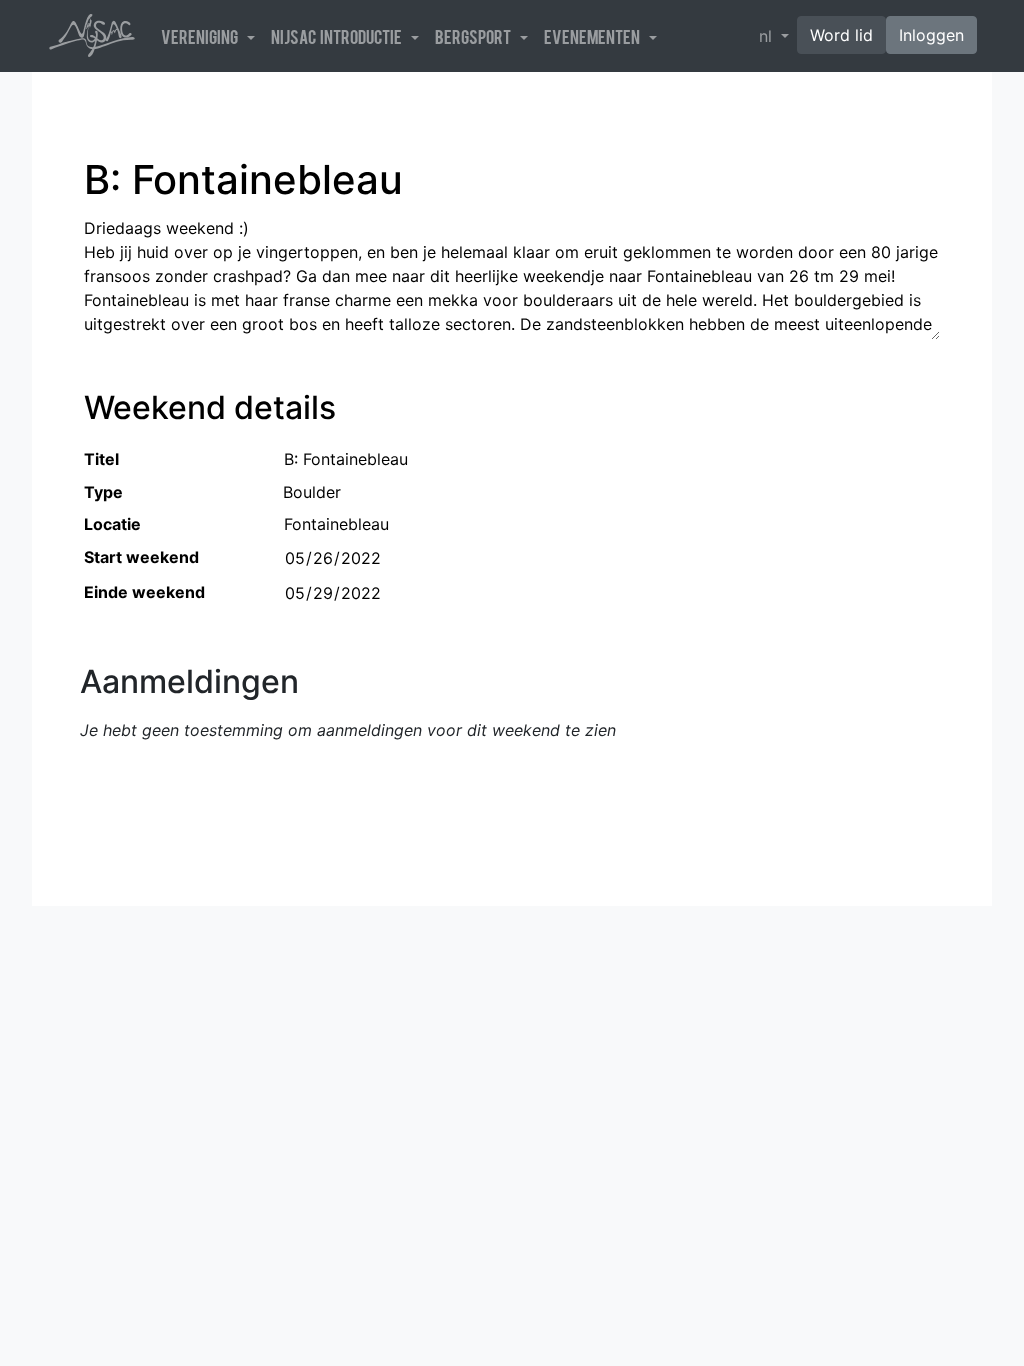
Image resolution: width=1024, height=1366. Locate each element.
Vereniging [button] (202, 36)
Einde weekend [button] (144, 592)
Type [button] (103, 492)
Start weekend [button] (141, 557)
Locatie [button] (112, 524)
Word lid (841, 35)
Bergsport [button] (475, 36)
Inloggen (931, 35)
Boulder (312, 492)
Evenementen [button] (594, 36)
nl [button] (768, 36)
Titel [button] (101, 459)
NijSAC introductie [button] (339, 36)
